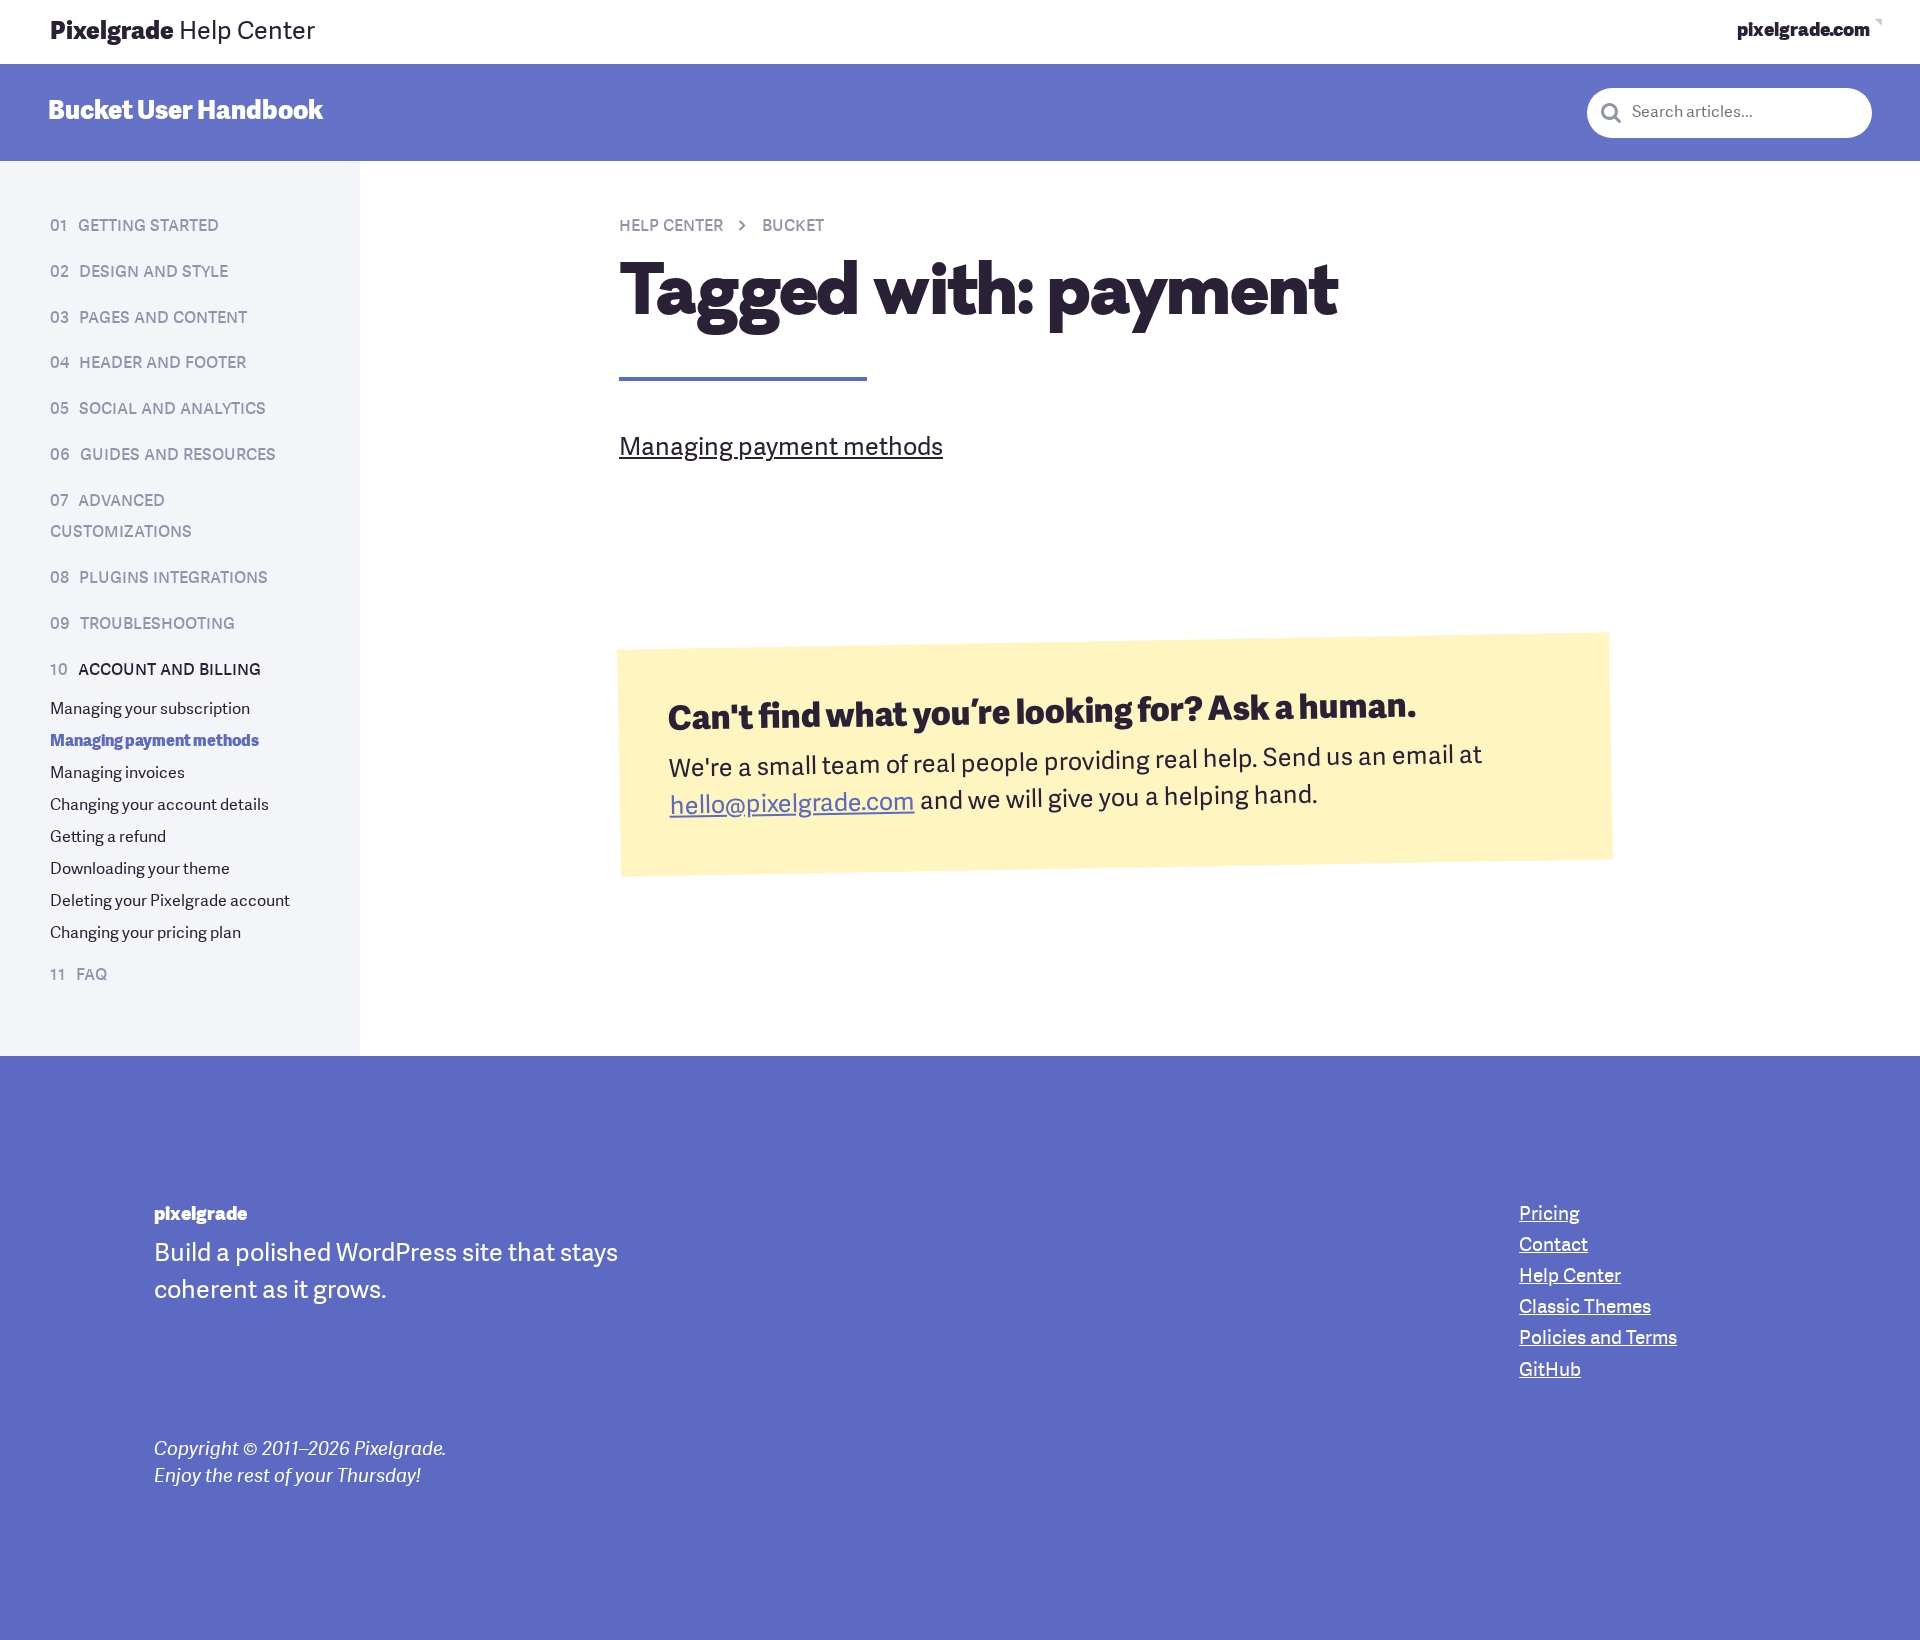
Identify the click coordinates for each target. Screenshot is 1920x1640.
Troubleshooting (157, 624)
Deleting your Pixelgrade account (170, 902)
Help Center (182, 32)
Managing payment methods (154, 742)
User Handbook (185, 112)
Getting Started (148, 226)
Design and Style (153, 272)
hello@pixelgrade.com (791, 805)
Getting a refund (108, 838)
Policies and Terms (1598, 1339)
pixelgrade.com (1803, 31)
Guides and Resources (178, 455)
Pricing (1549, 1215)
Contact (1553, 1246)
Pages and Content (163, 318)
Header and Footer (162, 363)
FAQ (91, 975)
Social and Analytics (172, 409)
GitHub (1550, 1371)
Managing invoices (117, 774)
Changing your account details (159, 806)
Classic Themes (1585, 1308)
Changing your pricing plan (145, 934)
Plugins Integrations (173, 578)
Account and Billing (169, 670)
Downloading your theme (140, 870)
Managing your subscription (150, 710)
